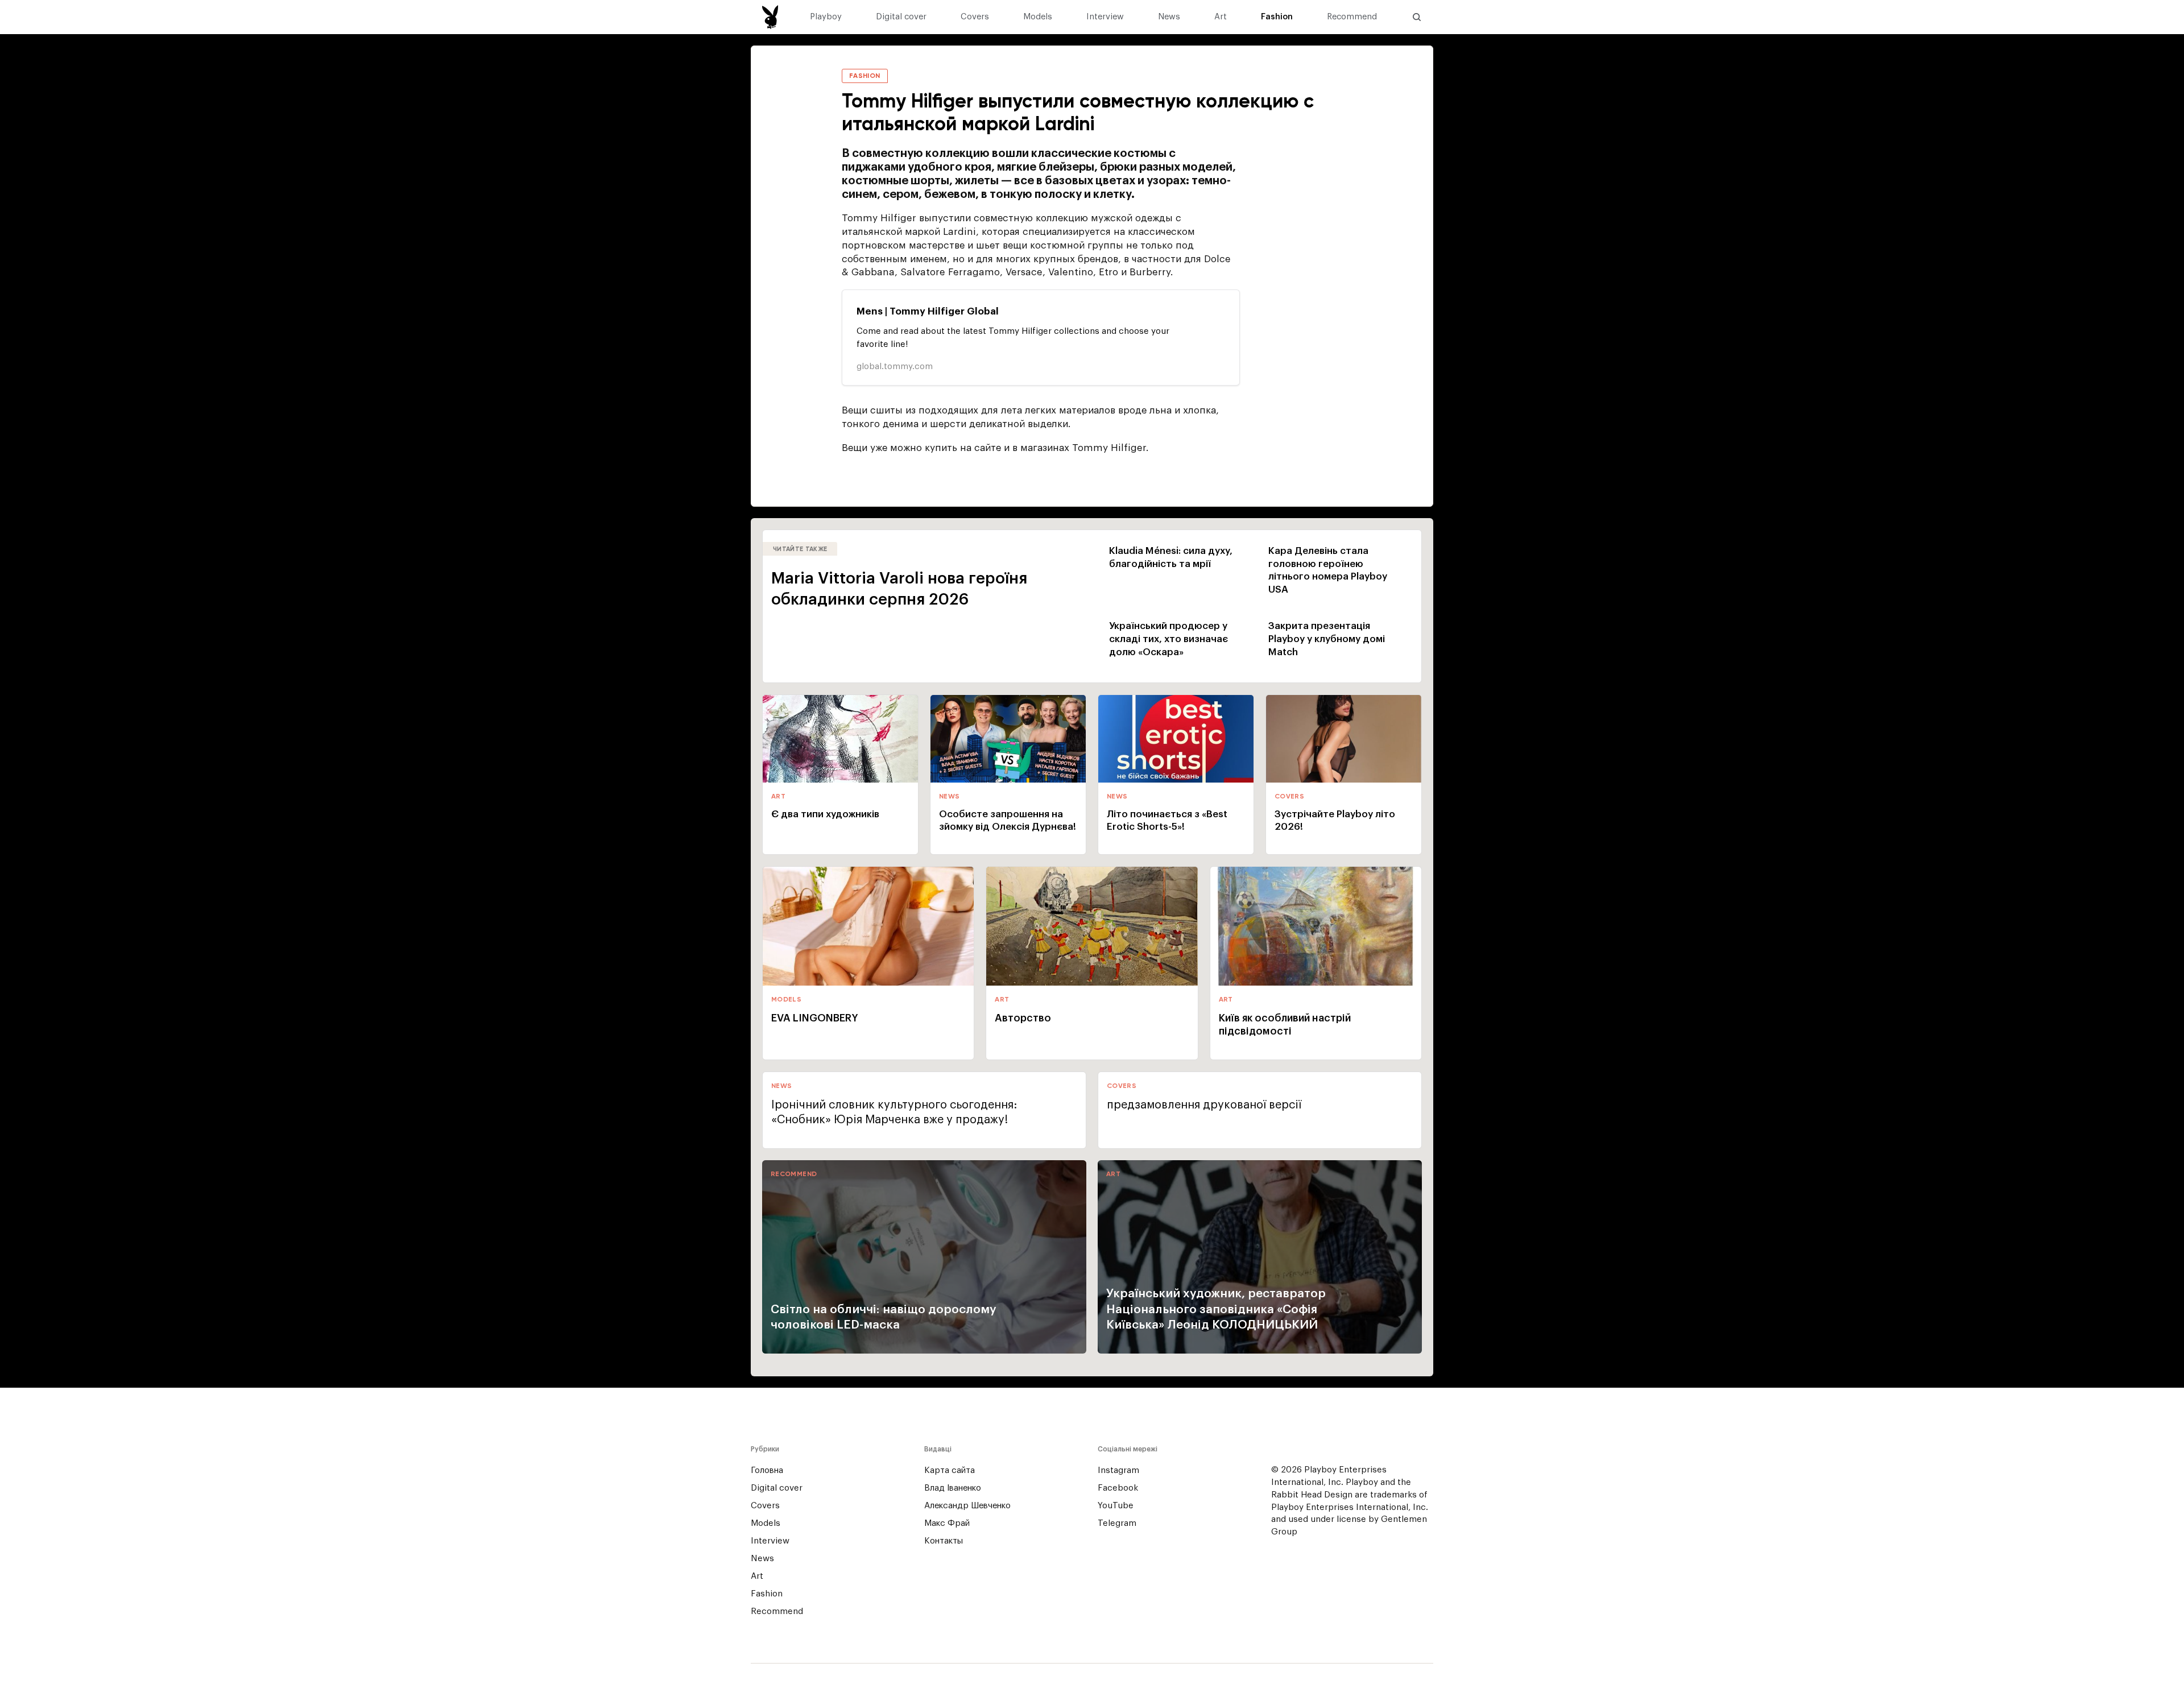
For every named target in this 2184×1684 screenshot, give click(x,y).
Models (1038, 17)
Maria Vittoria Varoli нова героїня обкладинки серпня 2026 (899, 589)
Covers (975, 17)
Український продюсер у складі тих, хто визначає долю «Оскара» (1168, 639)
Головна (767, 1470)
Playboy (826, 17)
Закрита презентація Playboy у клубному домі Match (1327, 639)
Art (1221, 17)
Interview (1105, 17)
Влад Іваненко (953, 1488)
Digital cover (901, 17)
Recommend (1352, 17)
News (1169, 17)
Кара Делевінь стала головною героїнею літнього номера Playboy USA (1328, 570)
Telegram (1117, 1523)
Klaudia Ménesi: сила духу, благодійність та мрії (1171, 557)
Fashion (1277, 17)
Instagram (1118, 1470)
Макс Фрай (947, 1523)
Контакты (944, 1541)
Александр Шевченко (967, 1506)
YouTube (1116, 1506)
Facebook (1118, 1488)
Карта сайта (950, 1470)
